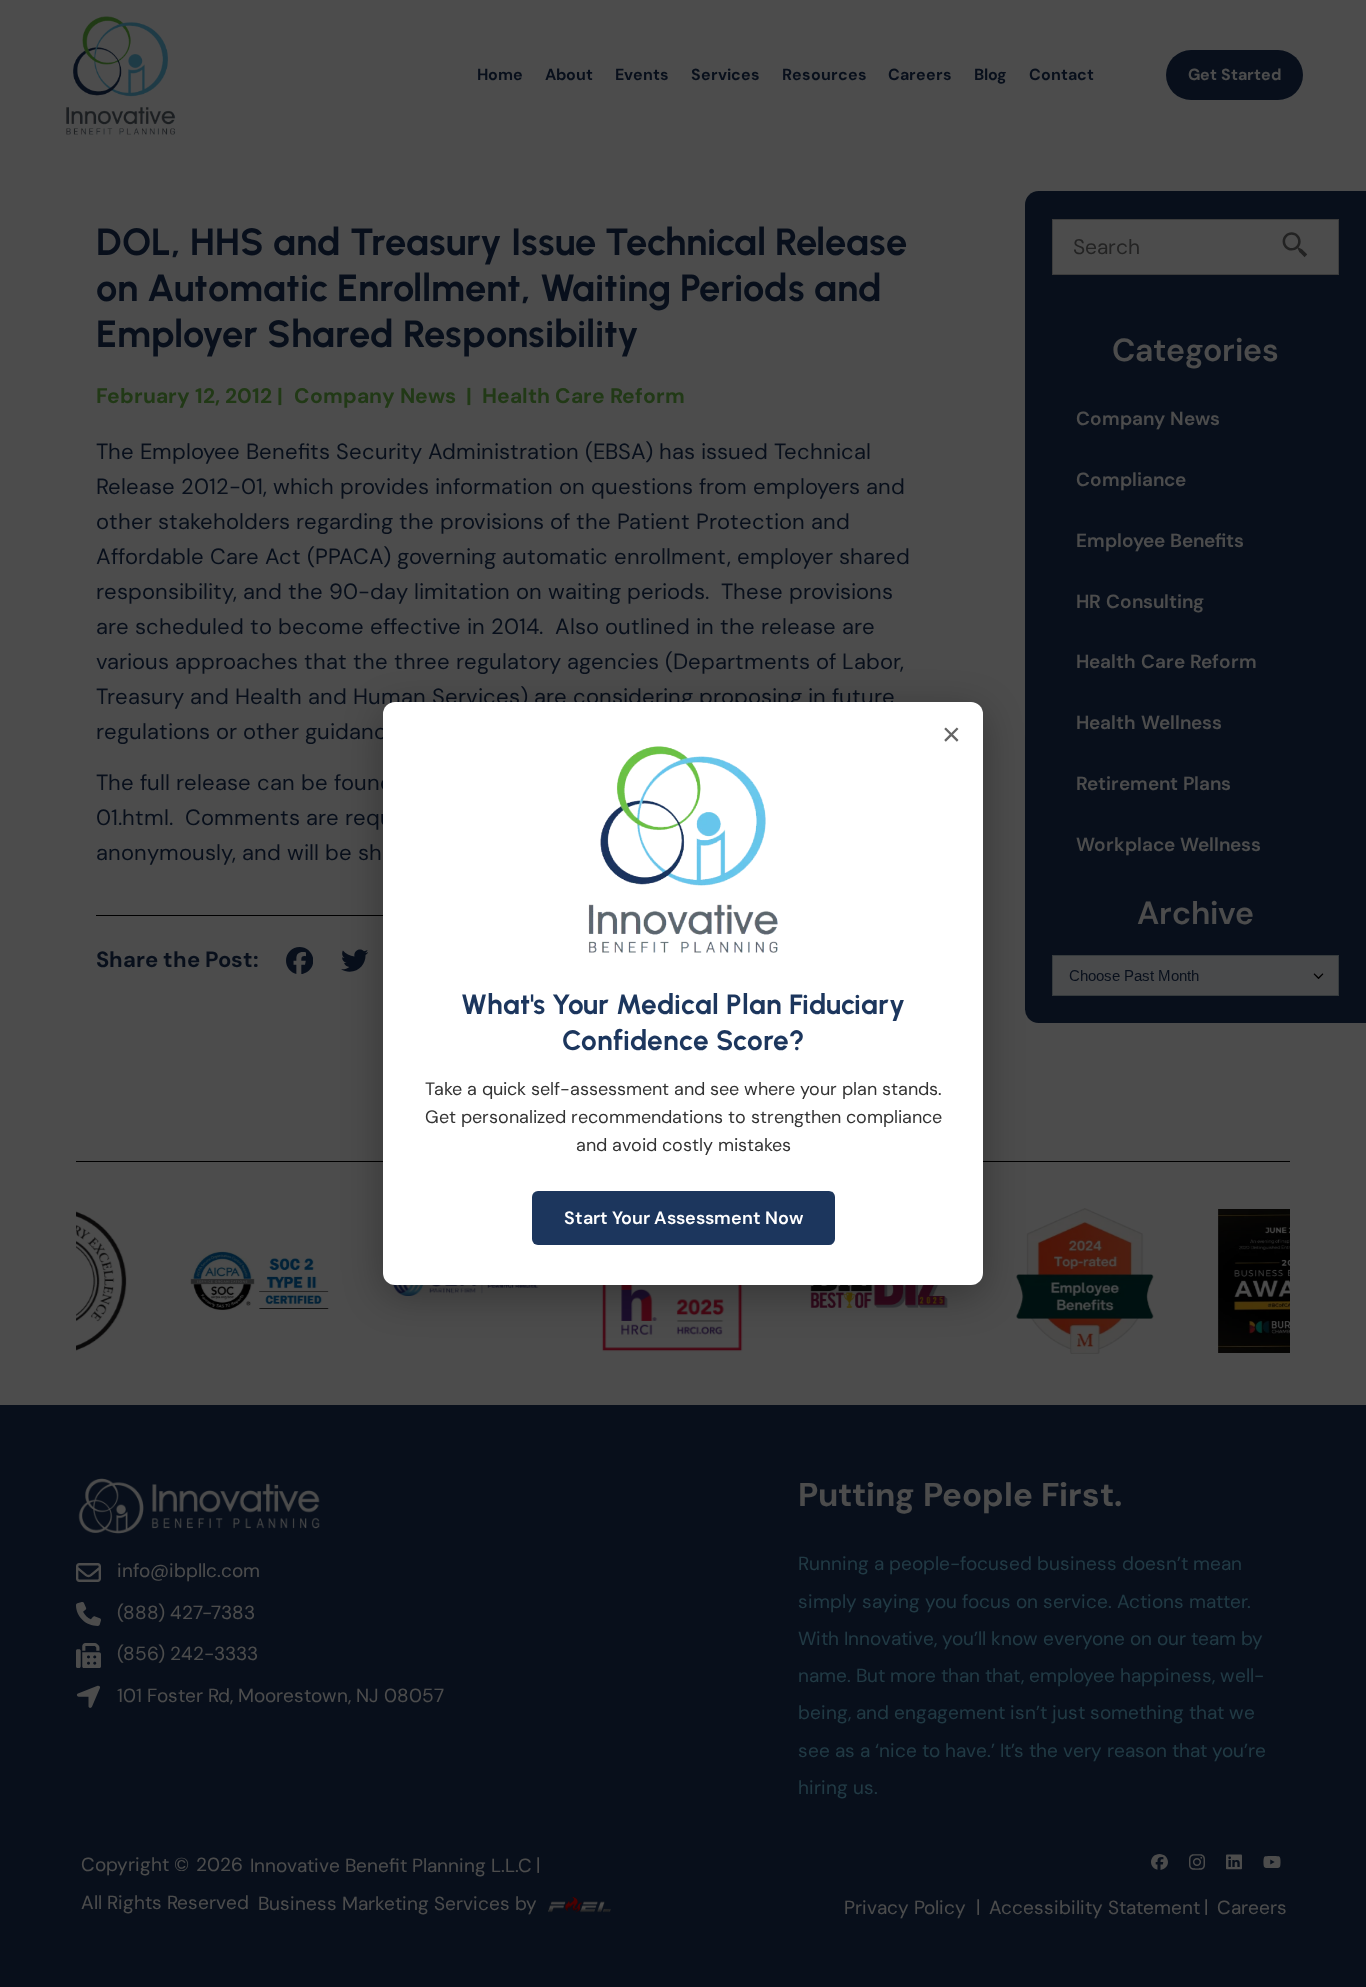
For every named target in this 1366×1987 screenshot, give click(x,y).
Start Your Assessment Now (683, 1218)
